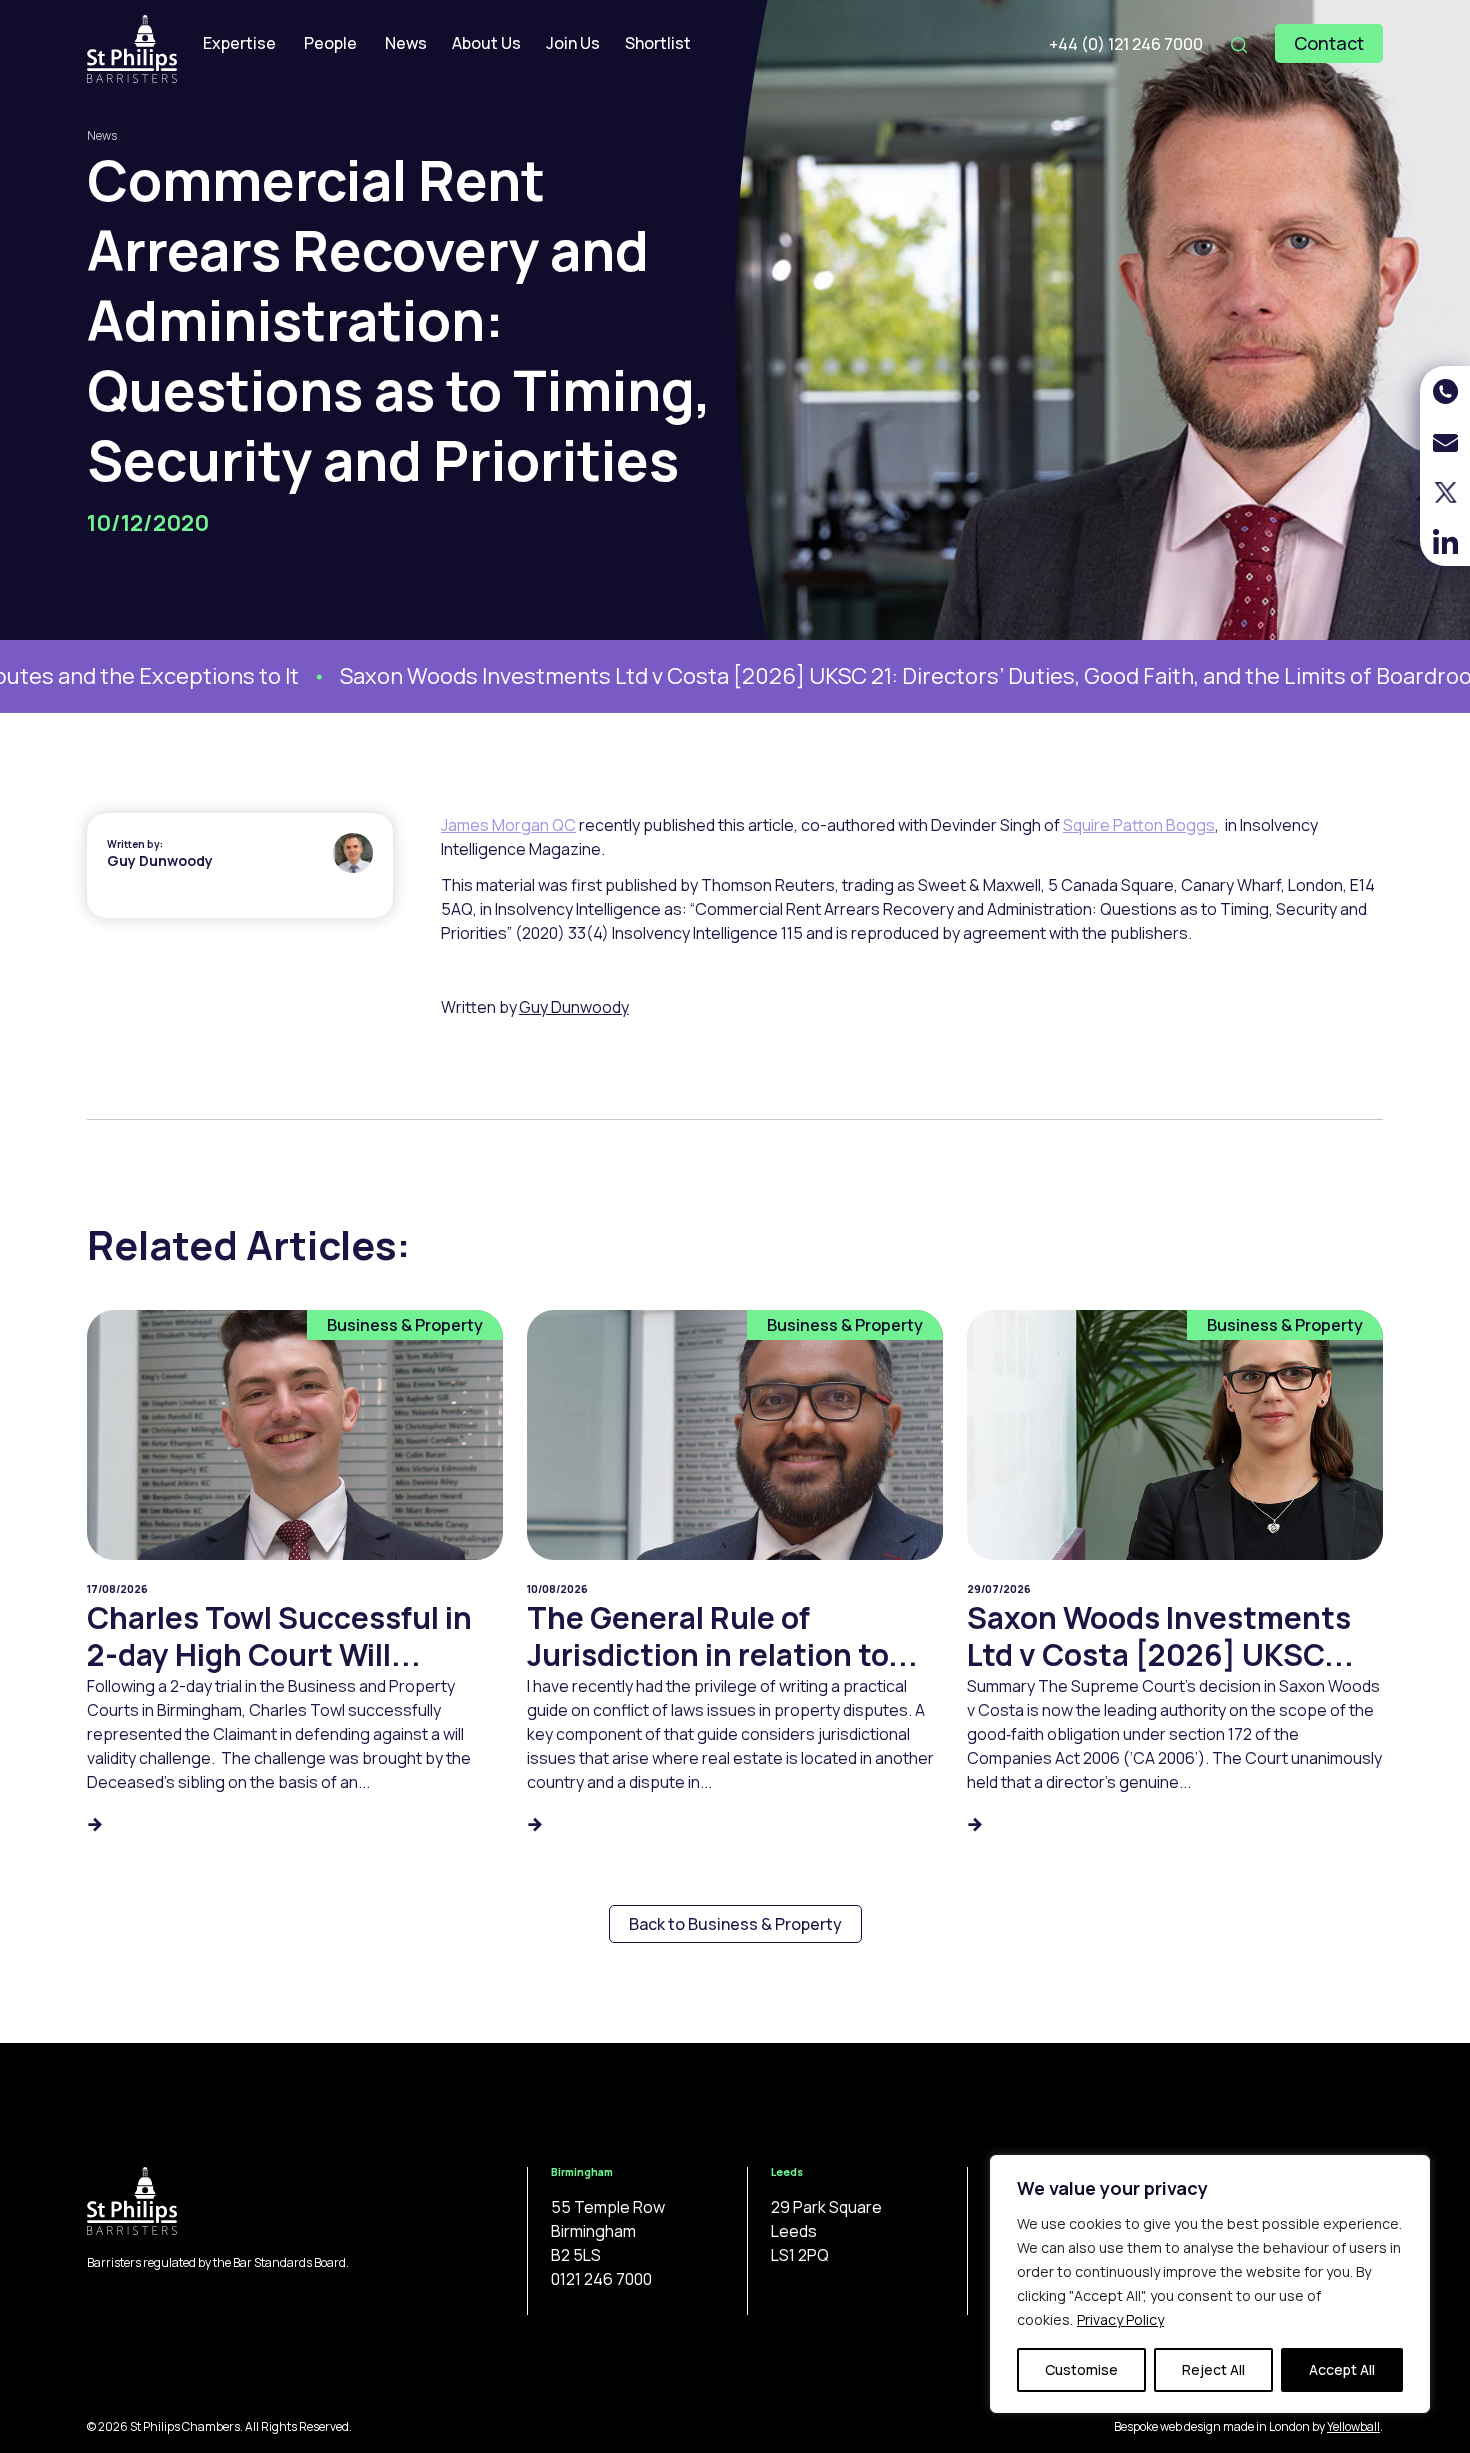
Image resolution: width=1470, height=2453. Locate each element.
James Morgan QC (508, 825)
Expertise (239, 43)
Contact (1329, 43)
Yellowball (1353, 2426)
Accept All (1342, 2369)
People (330, 43)
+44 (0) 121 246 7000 (1126, 44)
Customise (1081, 2369)
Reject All (1213, 2369)
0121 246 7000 (601, 2279)
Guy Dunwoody (160, 860)
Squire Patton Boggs (1139, 825)
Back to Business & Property (735, 1924)
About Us (486, 43)
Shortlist (658, 43)
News (406, 43)
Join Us (573, 43)
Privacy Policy (1120, 2319)
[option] (763, 676)
